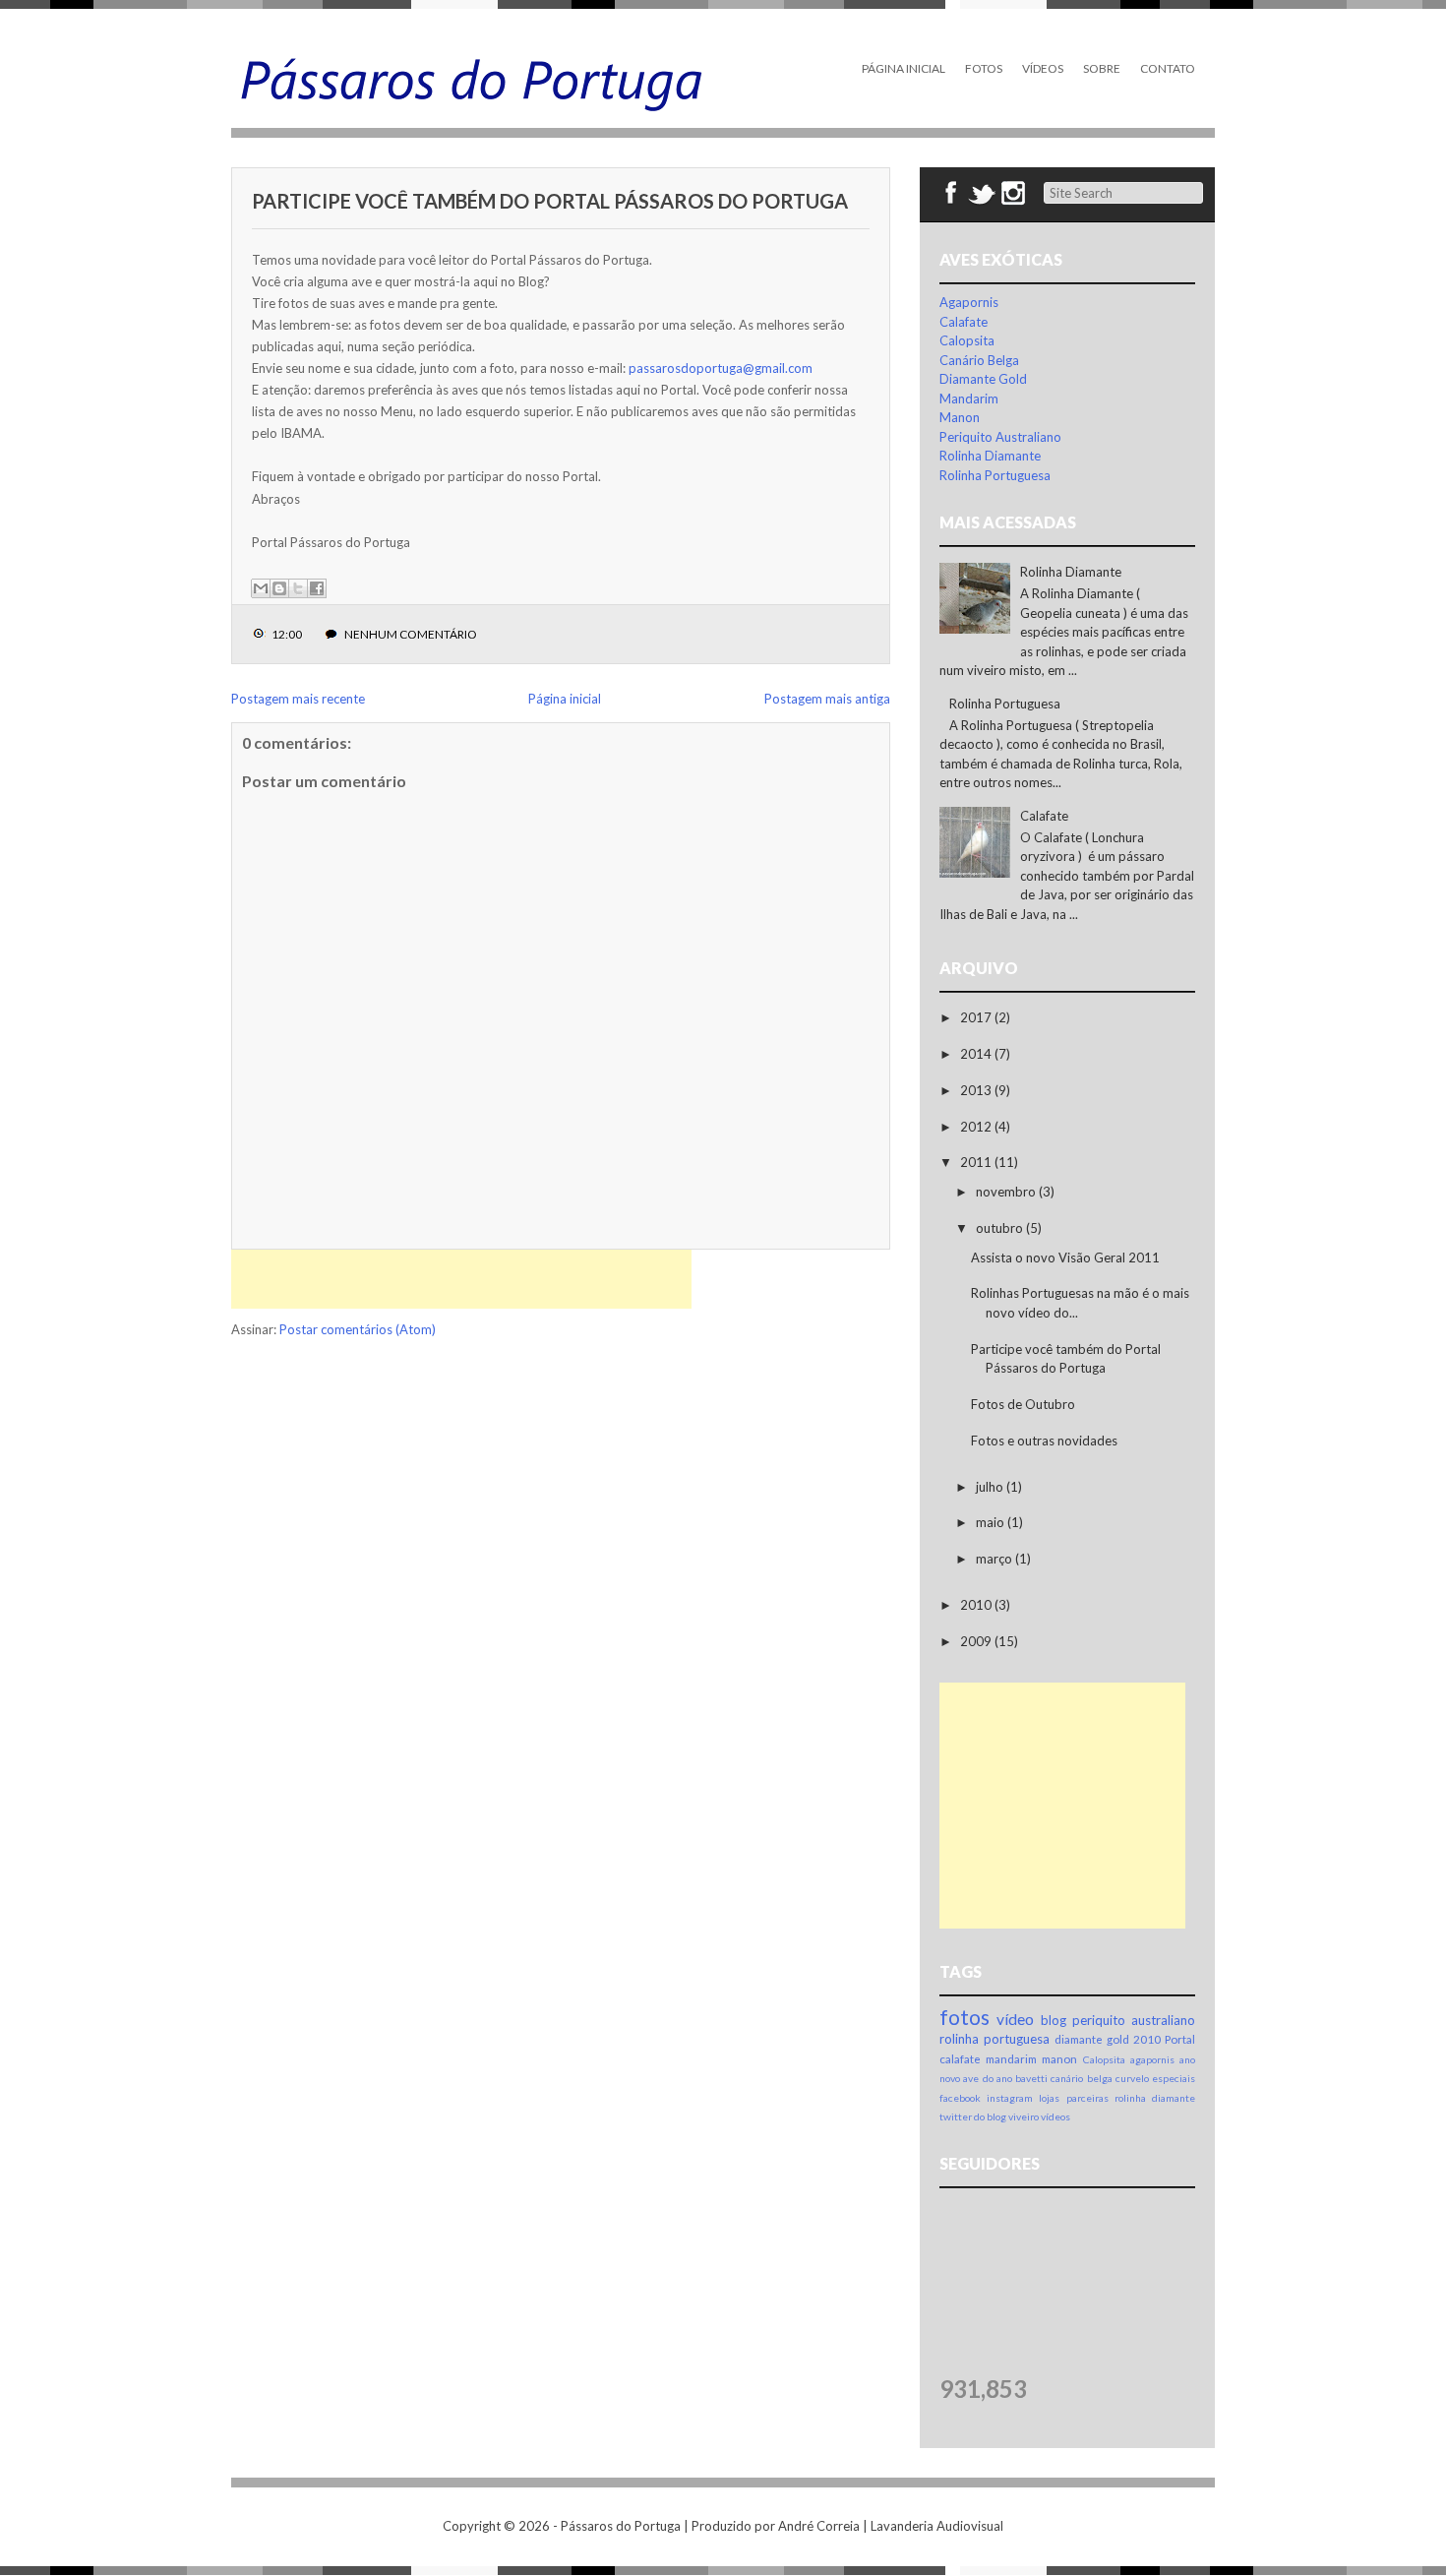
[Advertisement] (461, 1279)
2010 (977, 1605)
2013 (977, 1090)
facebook (960, 2098)
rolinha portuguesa (994, 2039)
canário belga (1081, 2078)
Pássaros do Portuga (621, 2526)
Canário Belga (979, 360)
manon (1059, 2058)
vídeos (1055, 2116)
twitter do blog (973, 2116)
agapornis (1152, 2059)
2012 (977, 1127)
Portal (1180, 2039)
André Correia (819, 2526)
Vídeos (1043, 68)
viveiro (1024, 2116)
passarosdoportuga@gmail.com (721, 368)
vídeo (1015, 2019)
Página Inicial (904, 68)
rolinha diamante (1155, 2098)
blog (1054, 2020)
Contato (1168, 68)
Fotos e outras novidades (1044, 1441)
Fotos (984, 68)
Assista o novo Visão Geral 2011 (1065, 1257)
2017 (977, 1017)
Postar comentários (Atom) (358, 1329)
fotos (964, 2017)
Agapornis (969, 302)
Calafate (964, 322)
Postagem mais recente (298, 699)
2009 (977, 1641)
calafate (960, 2058)
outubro (1001, 1228)
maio (992, 1522)
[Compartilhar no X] (298, 588)
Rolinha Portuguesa (995, 475)
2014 (977, 1054)
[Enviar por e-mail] (261, 588)
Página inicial (565, 699)
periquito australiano (1134, 2020)
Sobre (1102, 68)
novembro (1007, 1192)
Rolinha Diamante (990, 456)
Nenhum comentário (411, 634)
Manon (960, 417)
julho (991, 1487)
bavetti (1031, 2078)
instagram (1010, 2098)
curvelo (1132, 2078)
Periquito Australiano (1000, 437)
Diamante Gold (983, 379)
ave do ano (988, 2078)
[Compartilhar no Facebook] (317, 588)
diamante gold (1092, 2039)
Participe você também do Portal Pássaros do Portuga (550, 201)
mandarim (1011, 2058)
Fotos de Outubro (1023, 1404)
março (995, 1559)
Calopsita (967, 340)
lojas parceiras (1073, 2098)
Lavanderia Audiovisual (937, 2526)
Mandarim (969, 399)
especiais (1174, 2078)
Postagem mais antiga (827, 699)
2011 (977, 1162)
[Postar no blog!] (279, 588)
